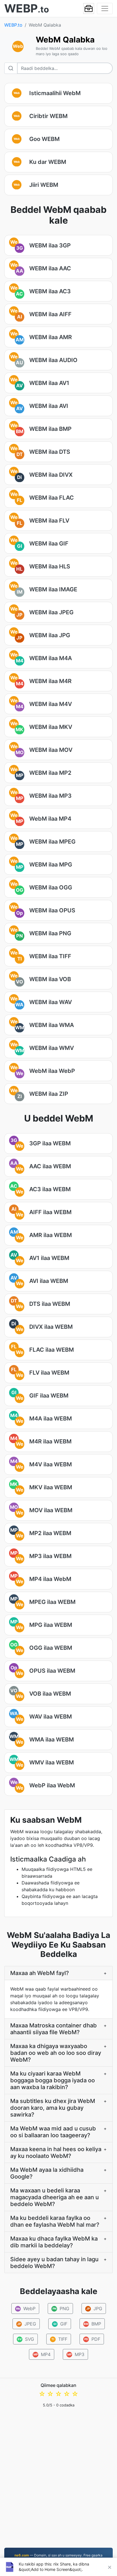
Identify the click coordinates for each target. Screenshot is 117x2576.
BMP (92, 2324)
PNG (61, 2308)
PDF (92, 2339)
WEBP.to (13, 25)
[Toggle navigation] (105, 8)
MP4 (42, 2354)
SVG (26, 2339)
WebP (26, 2308)
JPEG (27, 2324)
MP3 (76, 2354)
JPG (94, 2308)
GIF (60, 2324)
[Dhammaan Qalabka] (89, 8)
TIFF (59, 2339)
